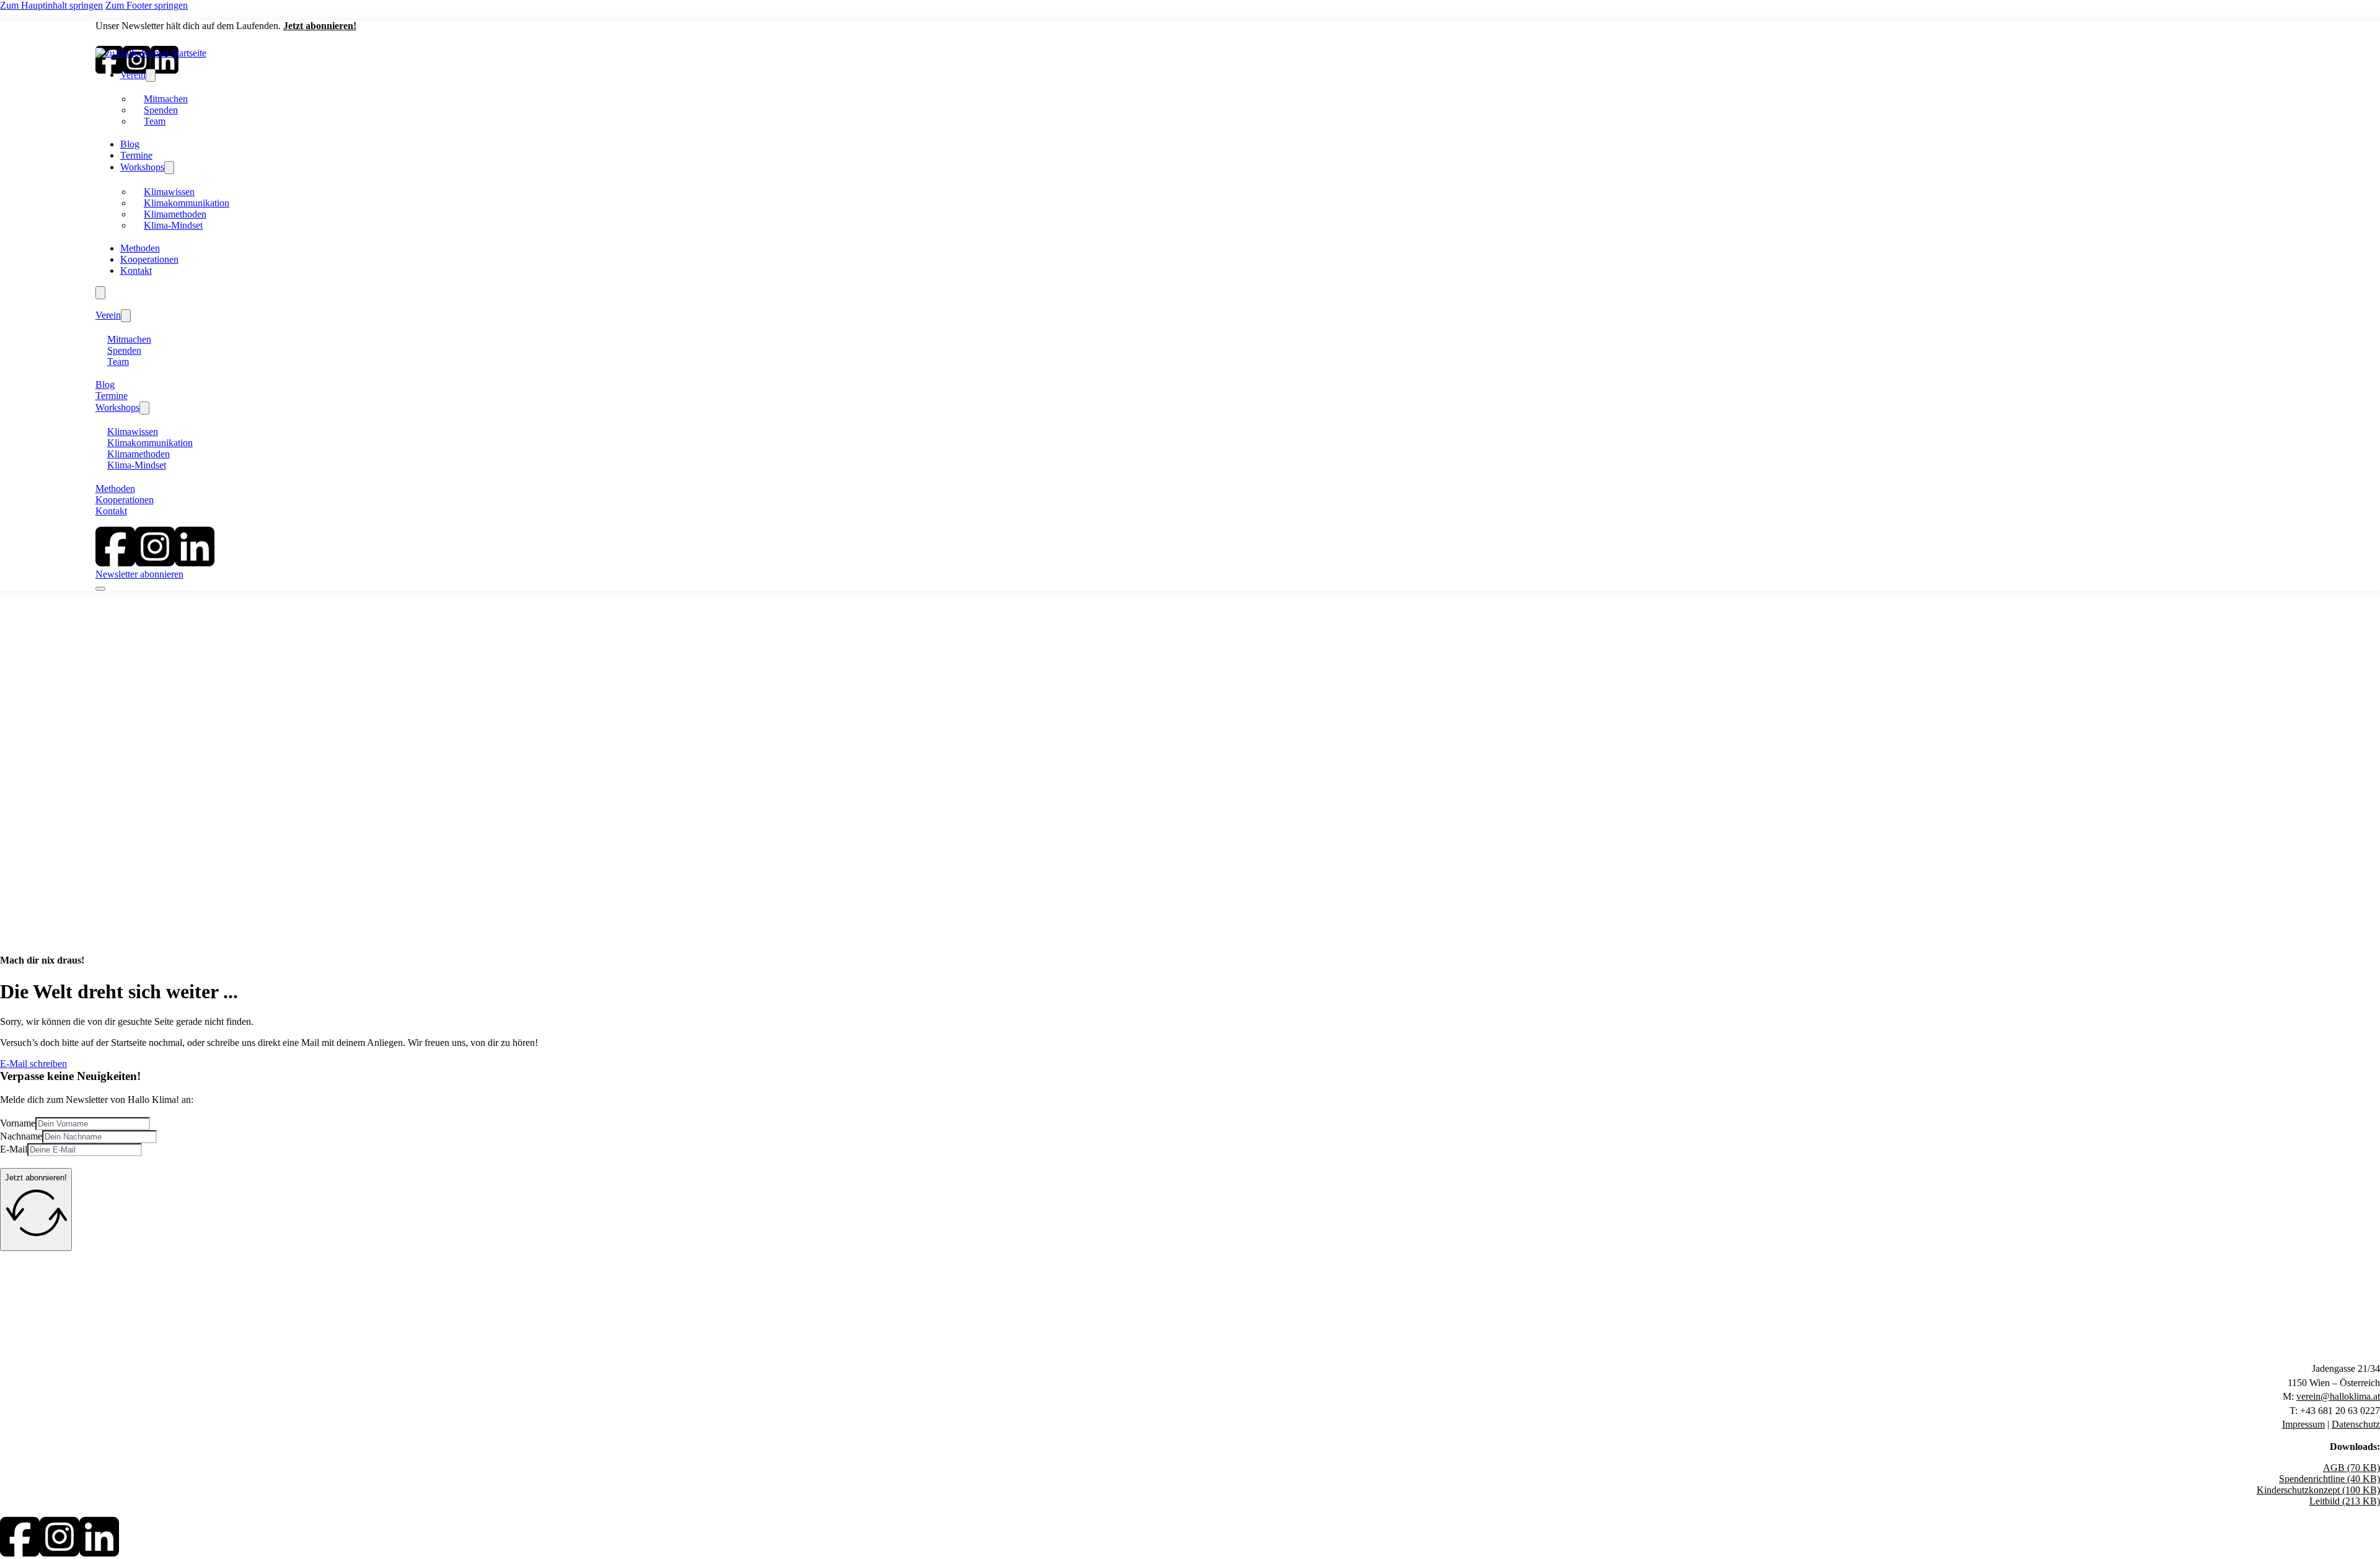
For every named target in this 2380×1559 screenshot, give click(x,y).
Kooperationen (149, 259)
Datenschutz (2356, 1424)
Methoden (140, 248)
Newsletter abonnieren (139, 574)
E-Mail (14, 1149)
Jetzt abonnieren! (320, 26)
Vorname (18, 1123)
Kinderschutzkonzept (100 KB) (2318, 1490)
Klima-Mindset (173, 225)
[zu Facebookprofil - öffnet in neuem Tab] (115, 563)
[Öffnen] (100, 293)
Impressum (2303, 1424)
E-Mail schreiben (33, 1064)
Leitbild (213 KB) (2345, 1501)
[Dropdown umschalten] (151, 75)
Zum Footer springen (147, 5)
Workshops (142, 167)
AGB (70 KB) (2351, 1468)
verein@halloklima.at (2338, 1396)
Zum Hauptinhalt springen (51, 5)
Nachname (21, 1136)
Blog (130, 144)
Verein (133, 75)
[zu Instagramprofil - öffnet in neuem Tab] (155, 563)
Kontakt (136, 270)
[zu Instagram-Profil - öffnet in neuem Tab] (59, 1553)
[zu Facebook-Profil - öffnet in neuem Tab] (20, 1553)
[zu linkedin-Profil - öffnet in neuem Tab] (165, 70)
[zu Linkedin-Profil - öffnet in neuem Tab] (99, 1553)
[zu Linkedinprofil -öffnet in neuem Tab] (195, 563)
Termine (136, 155)
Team (155, 121)
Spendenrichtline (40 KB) (2329, 1479)
